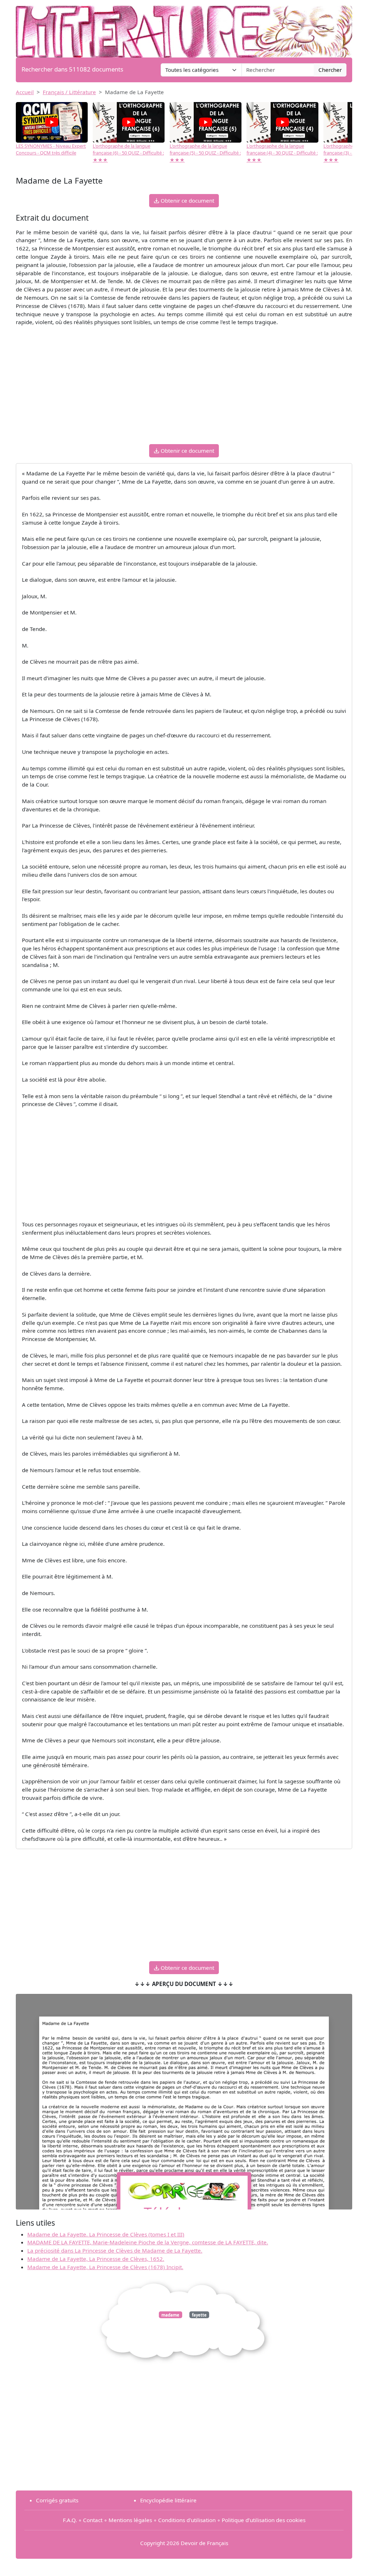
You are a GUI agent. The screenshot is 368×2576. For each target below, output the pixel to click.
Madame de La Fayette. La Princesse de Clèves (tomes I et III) (106, 2234)
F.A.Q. (70, 2520)
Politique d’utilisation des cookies (264, 2520)
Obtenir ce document (187, 201)
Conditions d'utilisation (187, 2520)
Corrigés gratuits (57, 2500)
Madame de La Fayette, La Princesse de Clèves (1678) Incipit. (105, 2267)
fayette (199, 2315)
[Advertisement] (184, 388)
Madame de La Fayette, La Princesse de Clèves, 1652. (96, 2259)
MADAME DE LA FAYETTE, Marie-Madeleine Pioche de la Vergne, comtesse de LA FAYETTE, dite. (148, 2242)
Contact (93, 2520)
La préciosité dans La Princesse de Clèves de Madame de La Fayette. (115, 2250)
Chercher (330, 70)
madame (170, 2315)
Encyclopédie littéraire (168, 2500)
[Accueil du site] (184, 28)
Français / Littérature (69, 92)
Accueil (25, 92)
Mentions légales (130, 2520)
